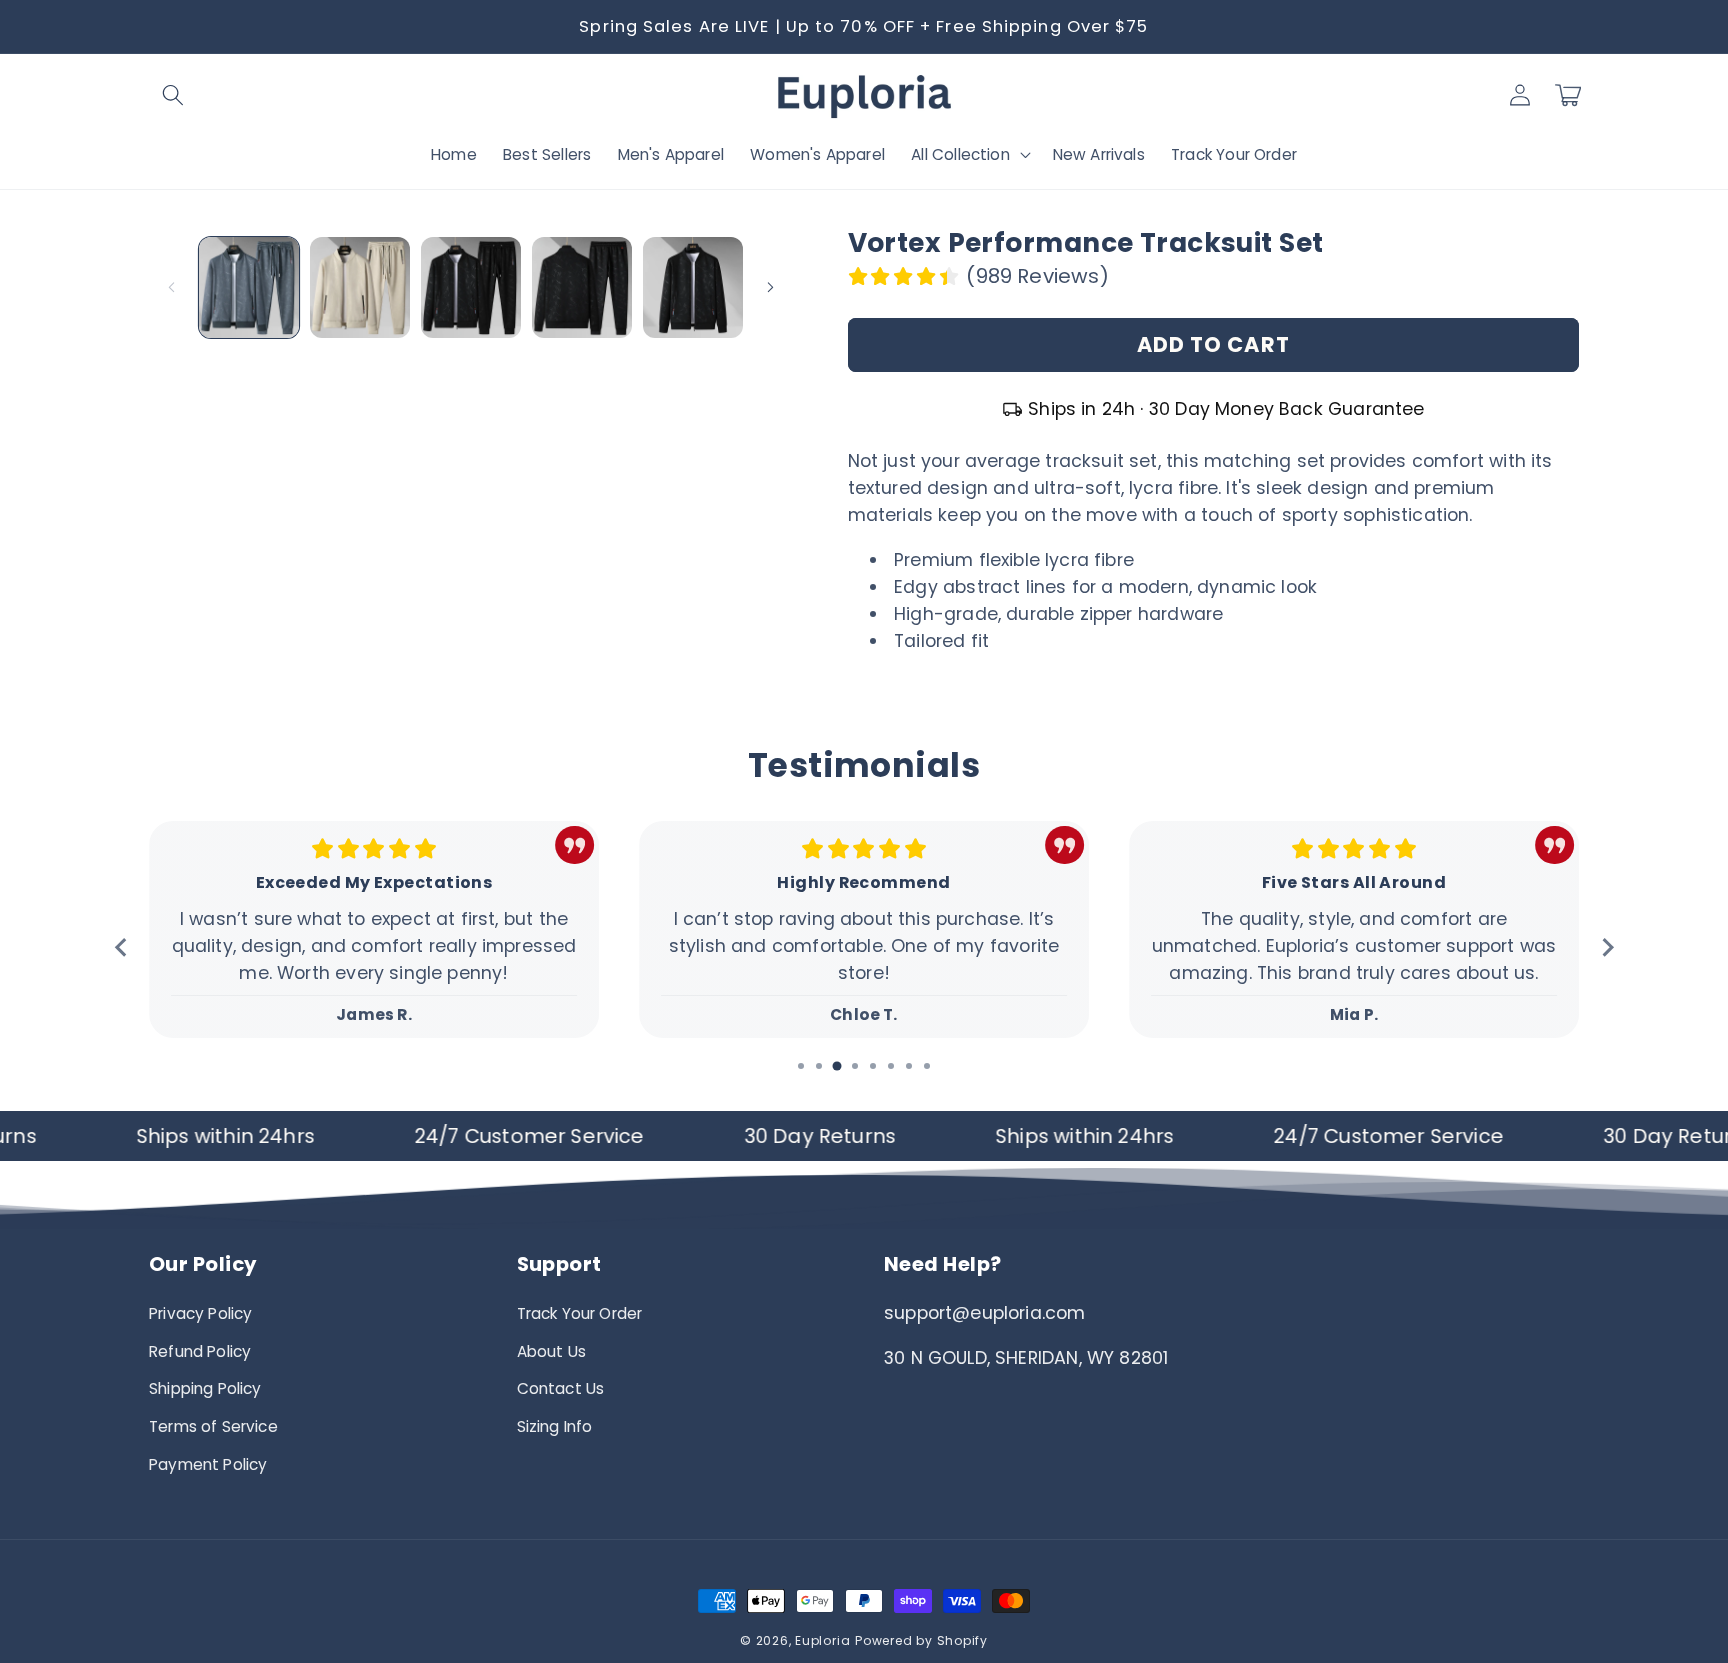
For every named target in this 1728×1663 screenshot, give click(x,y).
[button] (173, 95)
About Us (551, 1351)
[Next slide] (1606, 947)
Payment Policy (208, 1464)
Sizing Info (555, 1426)
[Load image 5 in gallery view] (693, 287)
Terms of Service (213, 1426)
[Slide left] (171, 288)
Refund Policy (200, 1351)
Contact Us (561, 1388)
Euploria (822, 1640)
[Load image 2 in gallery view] (360, 287)
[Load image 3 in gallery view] (471, 287)
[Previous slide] (121, 947)
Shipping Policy (205, 1388)
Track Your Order (580, 1313)
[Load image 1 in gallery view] (249, 287)
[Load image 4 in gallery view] (582, 287)
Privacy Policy (200, 1313)
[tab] (801, 1066)
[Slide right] (771, 288)
